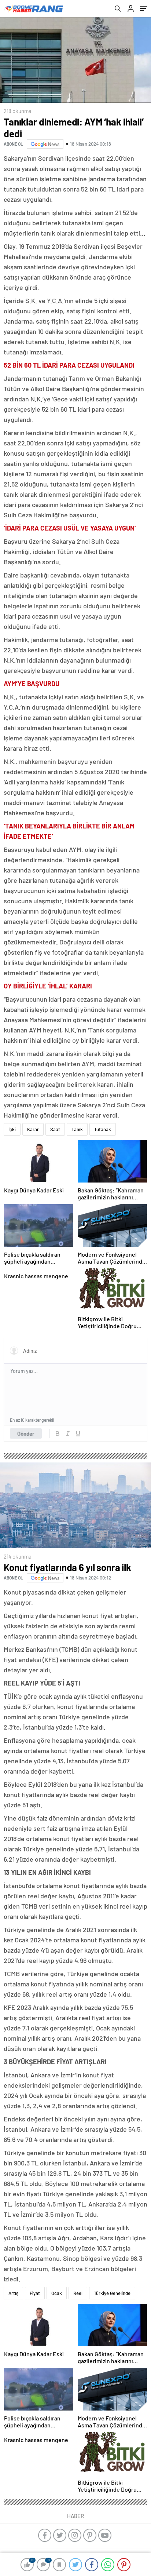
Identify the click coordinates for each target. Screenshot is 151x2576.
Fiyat (35, 2293)
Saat (55, 1129)
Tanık (77, 1129)
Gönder (26, 1433)
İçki (12, 1129)
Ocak (57, 2293)
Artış (13, 2293)
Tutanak (103, 1129)
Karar (33, 1129)
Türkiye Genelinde (112, 2293)
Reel (78, 2293)
